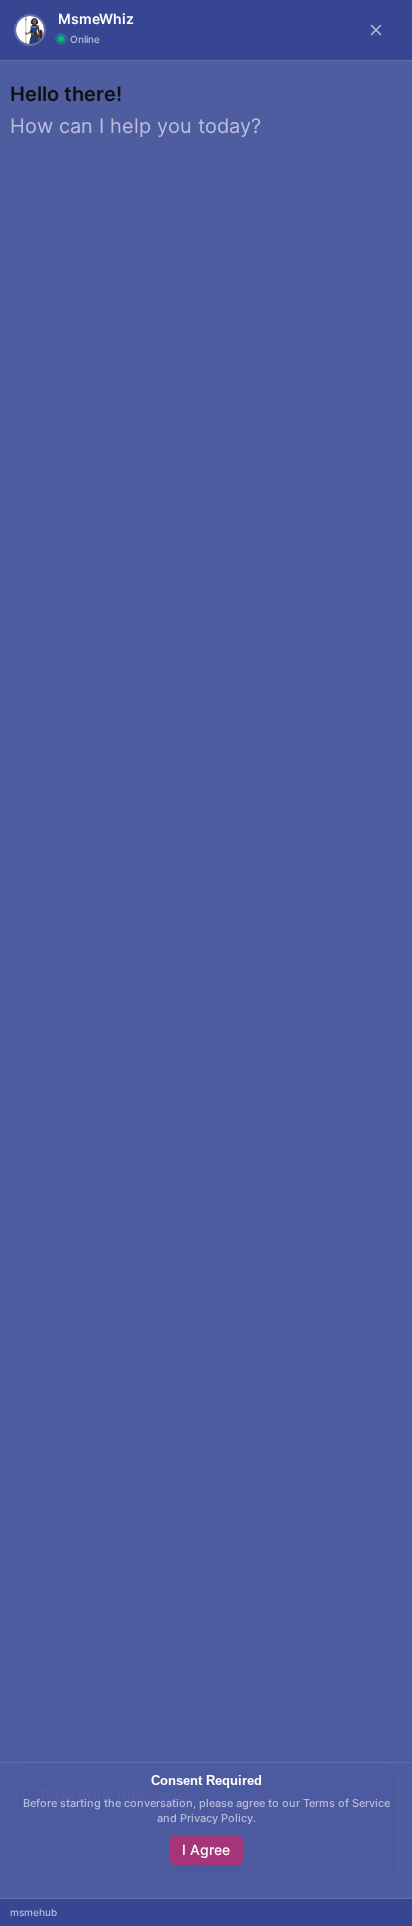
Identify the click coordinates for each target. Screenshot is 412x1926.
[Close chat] (376, 30)
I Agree (206, 1849)
